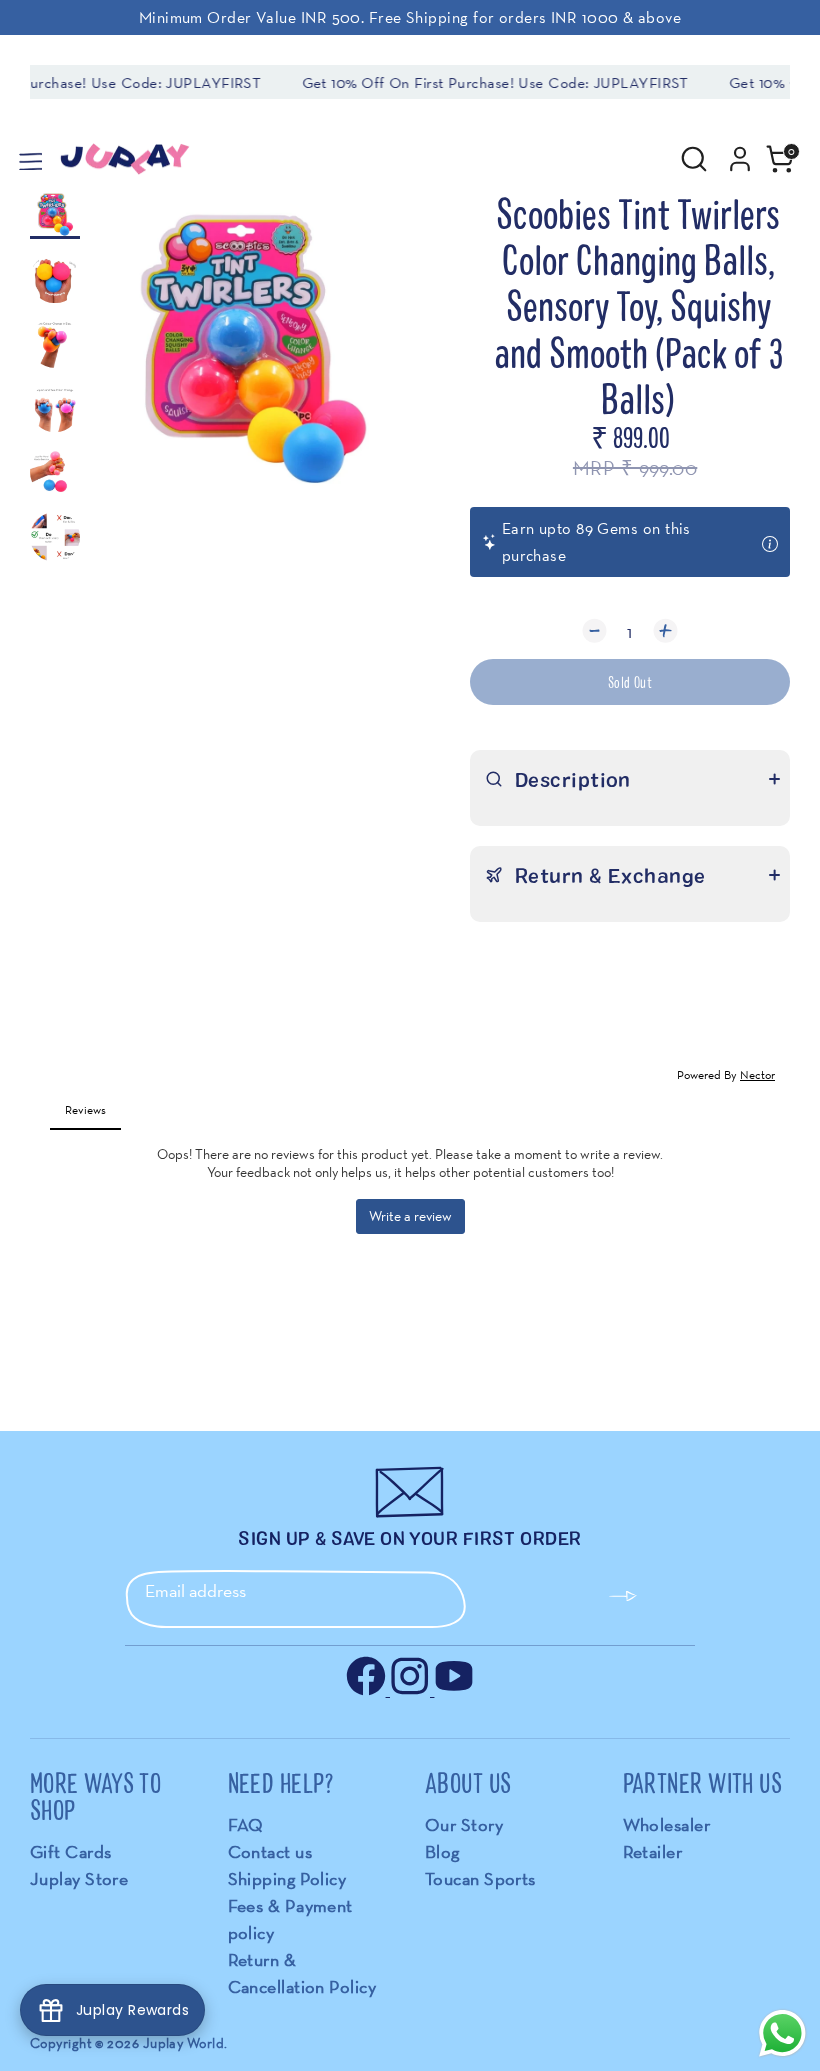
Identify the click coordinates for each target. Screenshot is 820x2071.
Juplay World (183, 2043)
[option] (253, 354)
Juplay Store (79, 1878)
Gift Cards (71, 1851)
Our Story (464, 1824)
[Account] (740, 152)
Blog (442, 1851)
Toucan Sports (480, 1878)
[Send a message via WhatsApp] (782, 2033)
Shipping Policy (287, 1878)
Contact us (270, 1851)
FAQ (246, 1824)
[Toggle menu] (29, 159)
